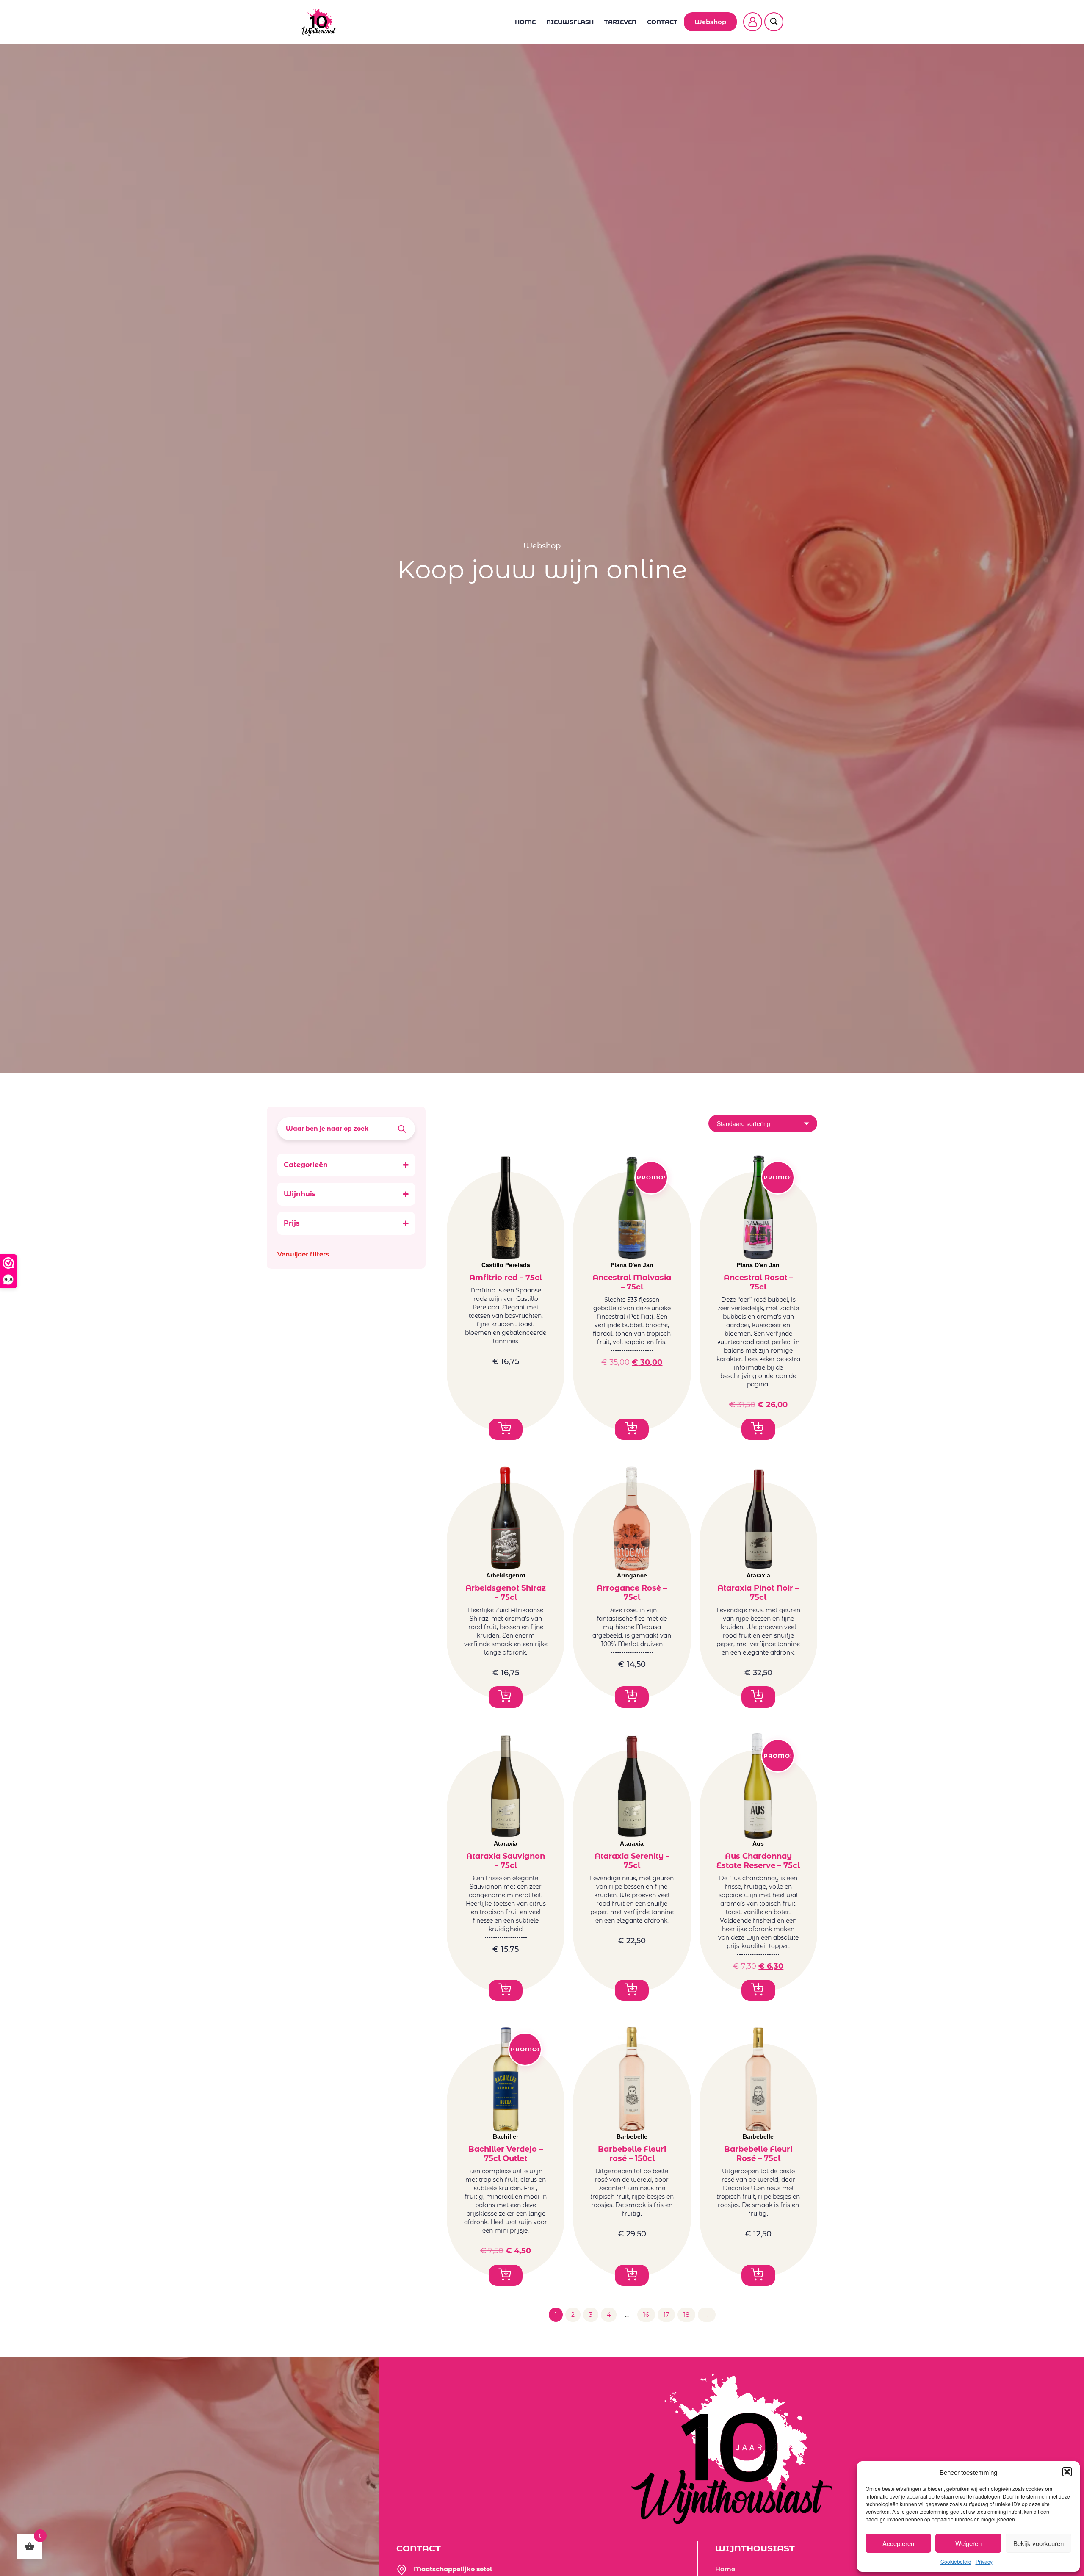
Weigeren (968, 2543)
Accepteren (898, 2543)
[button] (1067, 2472)
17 (666, 2315)
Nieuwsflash (570, 22)
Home (525, 22)
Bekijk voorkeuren (1038, 2543)
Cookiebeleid (956, 2561)
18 (686, 2315)
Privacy (984, 2561)
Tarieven (620, 22)
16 (646, 2315)
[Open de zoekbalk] (774, 17)
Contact (662, 22)
